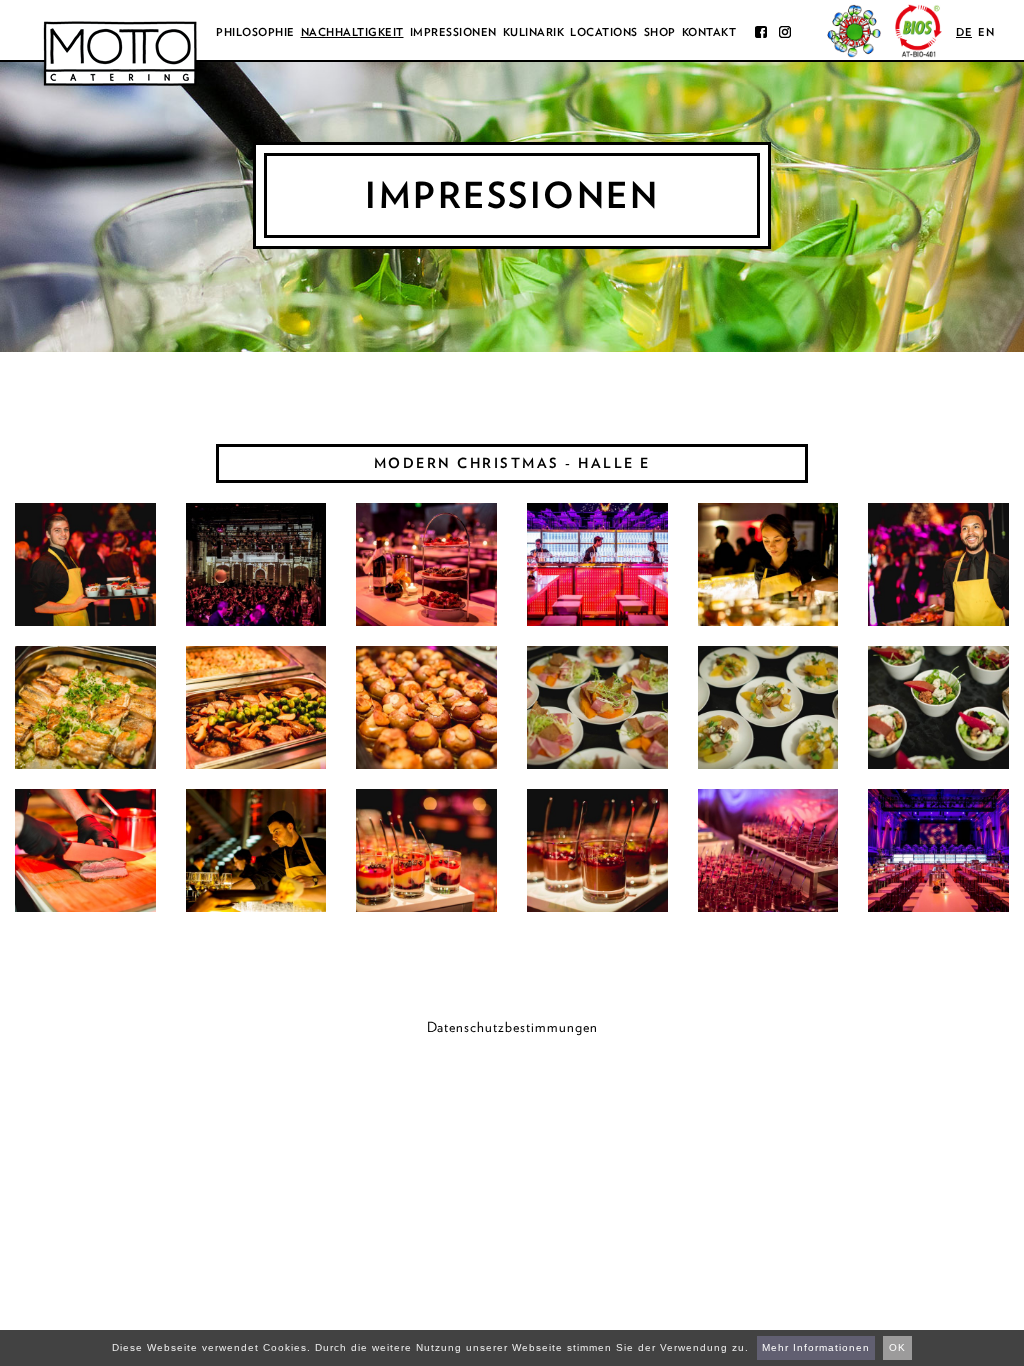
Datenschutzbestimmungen (512, 1027)
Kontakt (709, 32)
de (964, 32)
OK (897, 1347)
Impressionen (453, 32)
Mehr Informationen (816, 1347)
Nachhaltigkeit (352, 32)
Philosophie (255, 32)
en (986, 32)
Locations (604, 32)
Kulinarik (534, 32)
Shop (660, 32)
